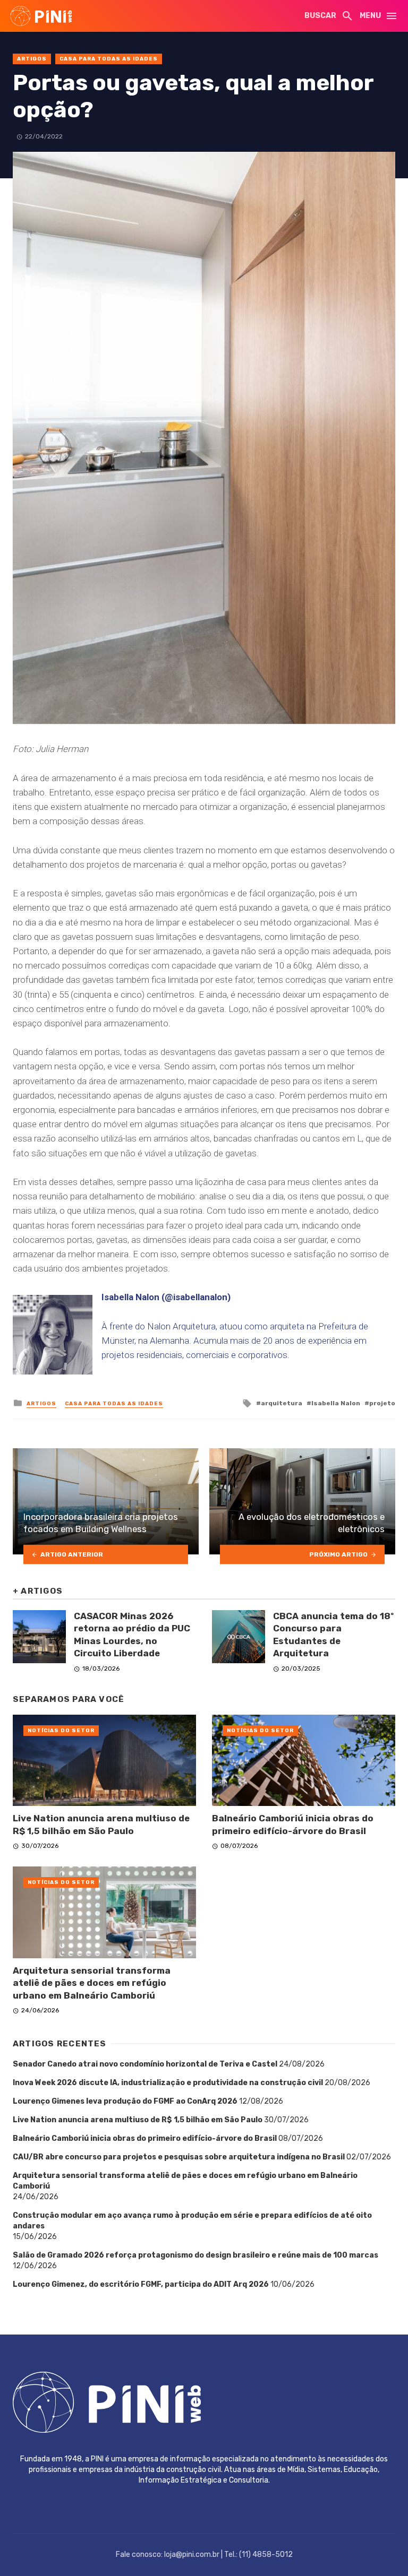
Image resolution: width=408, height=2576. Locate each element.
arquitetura (282, 1403)
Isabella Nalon (336, 1403)
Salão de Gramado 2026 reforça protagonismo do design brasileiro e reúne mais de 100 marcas (195, 2255)
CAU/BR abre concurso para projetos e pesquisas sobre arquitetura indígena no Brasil (179, 2157)
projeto (382, 1403)
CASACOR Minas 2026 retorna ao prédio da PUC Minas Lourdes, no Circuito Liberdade (132, 1635)
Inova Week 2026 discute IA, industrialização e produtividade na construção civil (168, 2083)
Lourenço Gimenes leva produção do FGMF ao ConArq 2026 (125, 2101)
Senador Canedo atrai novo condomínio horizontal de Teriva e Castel (145, 2064)
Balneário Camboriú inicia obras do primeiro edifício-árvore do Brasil (293, 1825)
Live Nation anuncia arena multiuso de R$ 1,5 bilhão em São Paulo (101, 1825)
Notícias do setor (61, 1731)
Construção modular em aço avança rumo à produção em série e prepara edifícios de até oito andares (192, 2221)
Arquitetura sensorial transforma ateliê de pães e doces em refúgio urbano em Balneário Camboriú (92, 1983)
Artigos (32, 59)
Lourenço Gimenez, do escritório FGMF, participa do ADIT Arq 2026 (141, 2284)
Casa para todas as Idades (109, 59)
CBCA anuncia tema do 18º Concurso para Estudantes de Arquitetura (333, 1635)
